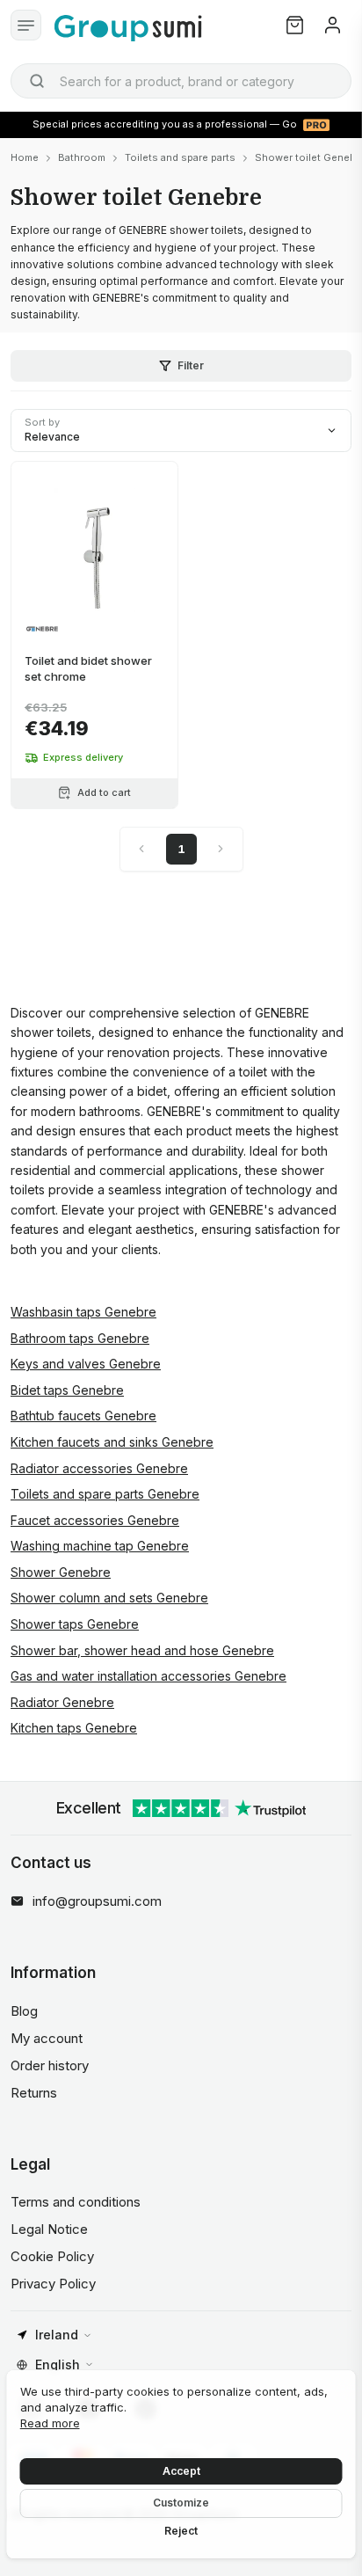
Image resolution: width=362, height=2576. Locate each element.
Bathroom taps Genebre (80, 1338)
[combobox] (181, 81)
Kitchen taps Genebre (74, 1728)
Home (25, 157)
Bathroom (82, 157)
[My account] (333, 25)
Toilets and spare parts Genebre (105, 1494)
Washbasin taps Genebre (83, 1312)
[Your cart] (295, 25)
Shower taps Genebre (75, 1624)
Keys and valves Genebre (86, 1364)
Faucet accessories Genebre (95, 1520)
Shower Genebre (61, 1572)
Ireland (57, 2335)
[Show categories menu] (26, 25)
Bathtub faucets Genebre (83, 1416)
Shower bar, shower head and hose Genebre (142, 1650)
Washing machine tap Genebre (100, 1546)
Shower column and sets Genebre (109, 1598)
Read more (50, 2423)
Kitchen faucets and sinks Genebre (112, 1442)
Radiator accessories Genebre (99, 1468)
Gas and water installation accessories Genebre (148, 1676)
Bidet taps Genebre (67, 1390)
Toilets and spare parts (180, 157)
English (58, 2364)
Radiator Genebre (62, 1702)
